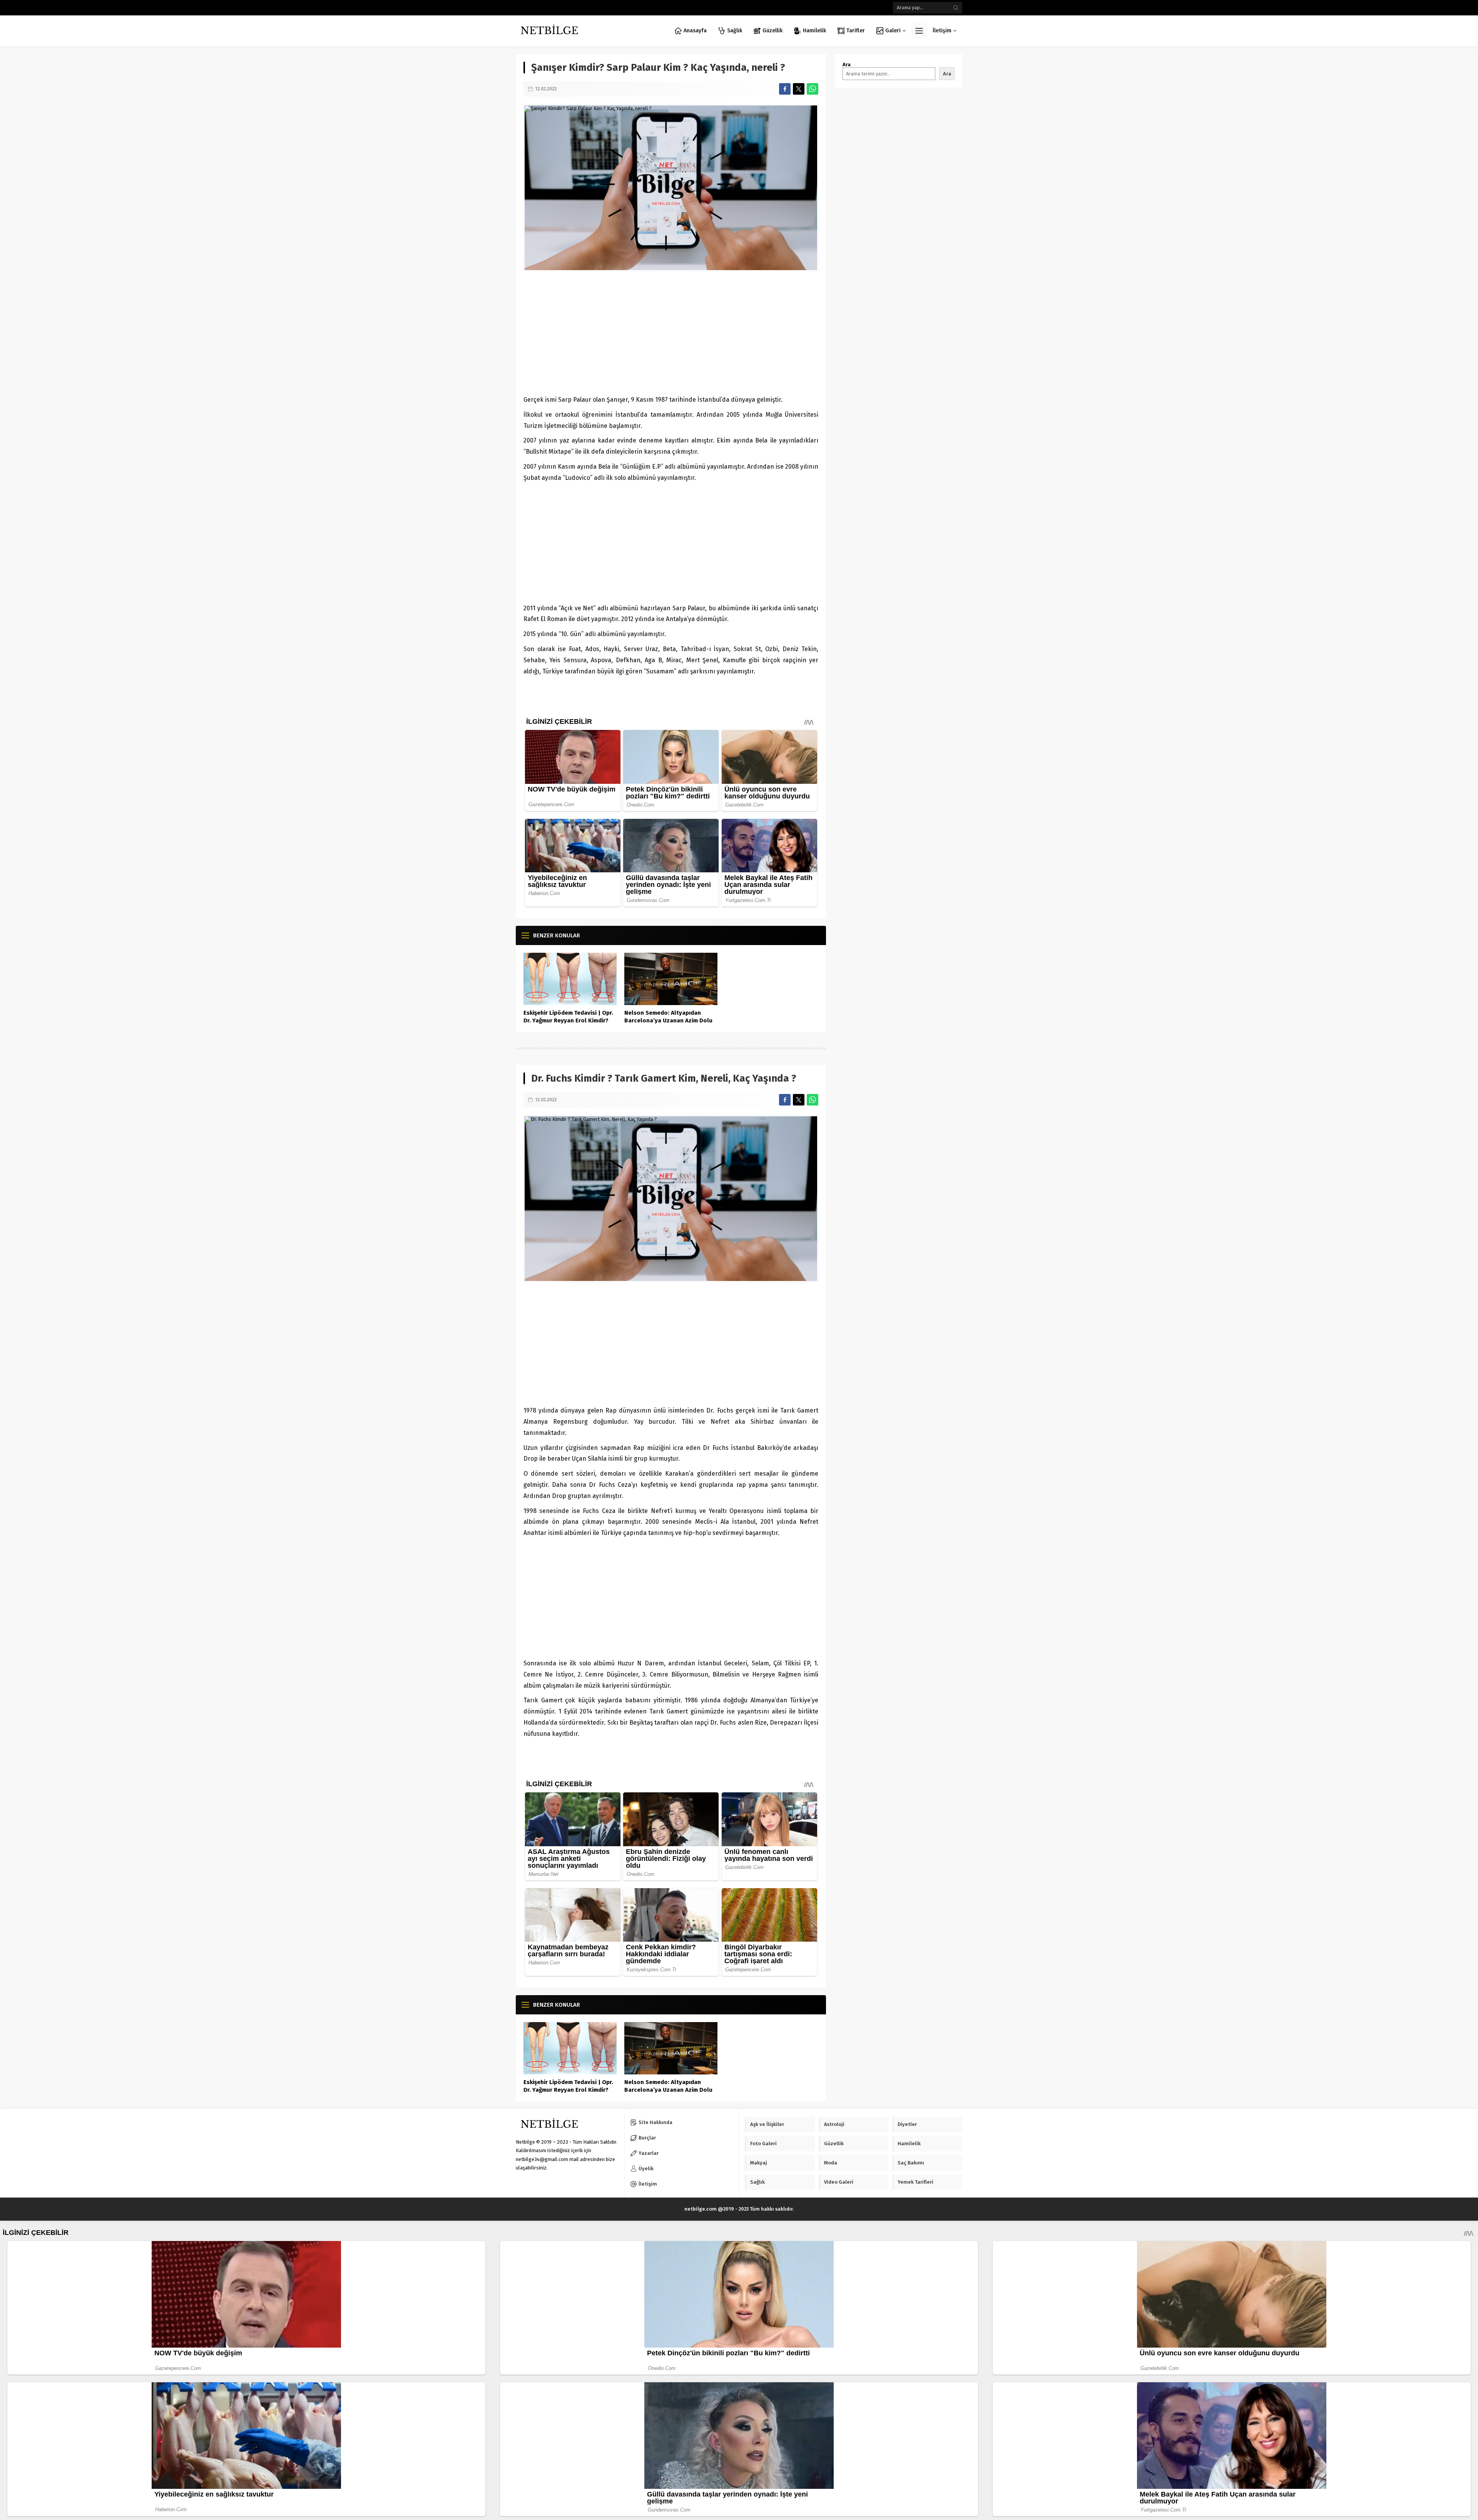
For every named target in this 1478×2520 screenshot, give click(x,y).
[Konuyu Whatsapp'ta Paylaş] (813, 89)
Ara (847, 64)
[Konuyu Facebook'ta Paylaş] (785, 89)
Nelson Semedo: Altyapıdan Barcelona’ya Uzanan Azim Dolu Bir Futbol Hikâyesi (668, 1020)
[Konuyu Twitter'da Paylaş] (799, 89)
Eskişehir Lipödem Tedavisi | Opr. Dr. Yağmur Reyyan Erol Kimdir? (568, 1017)
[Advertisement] (671, 333)
